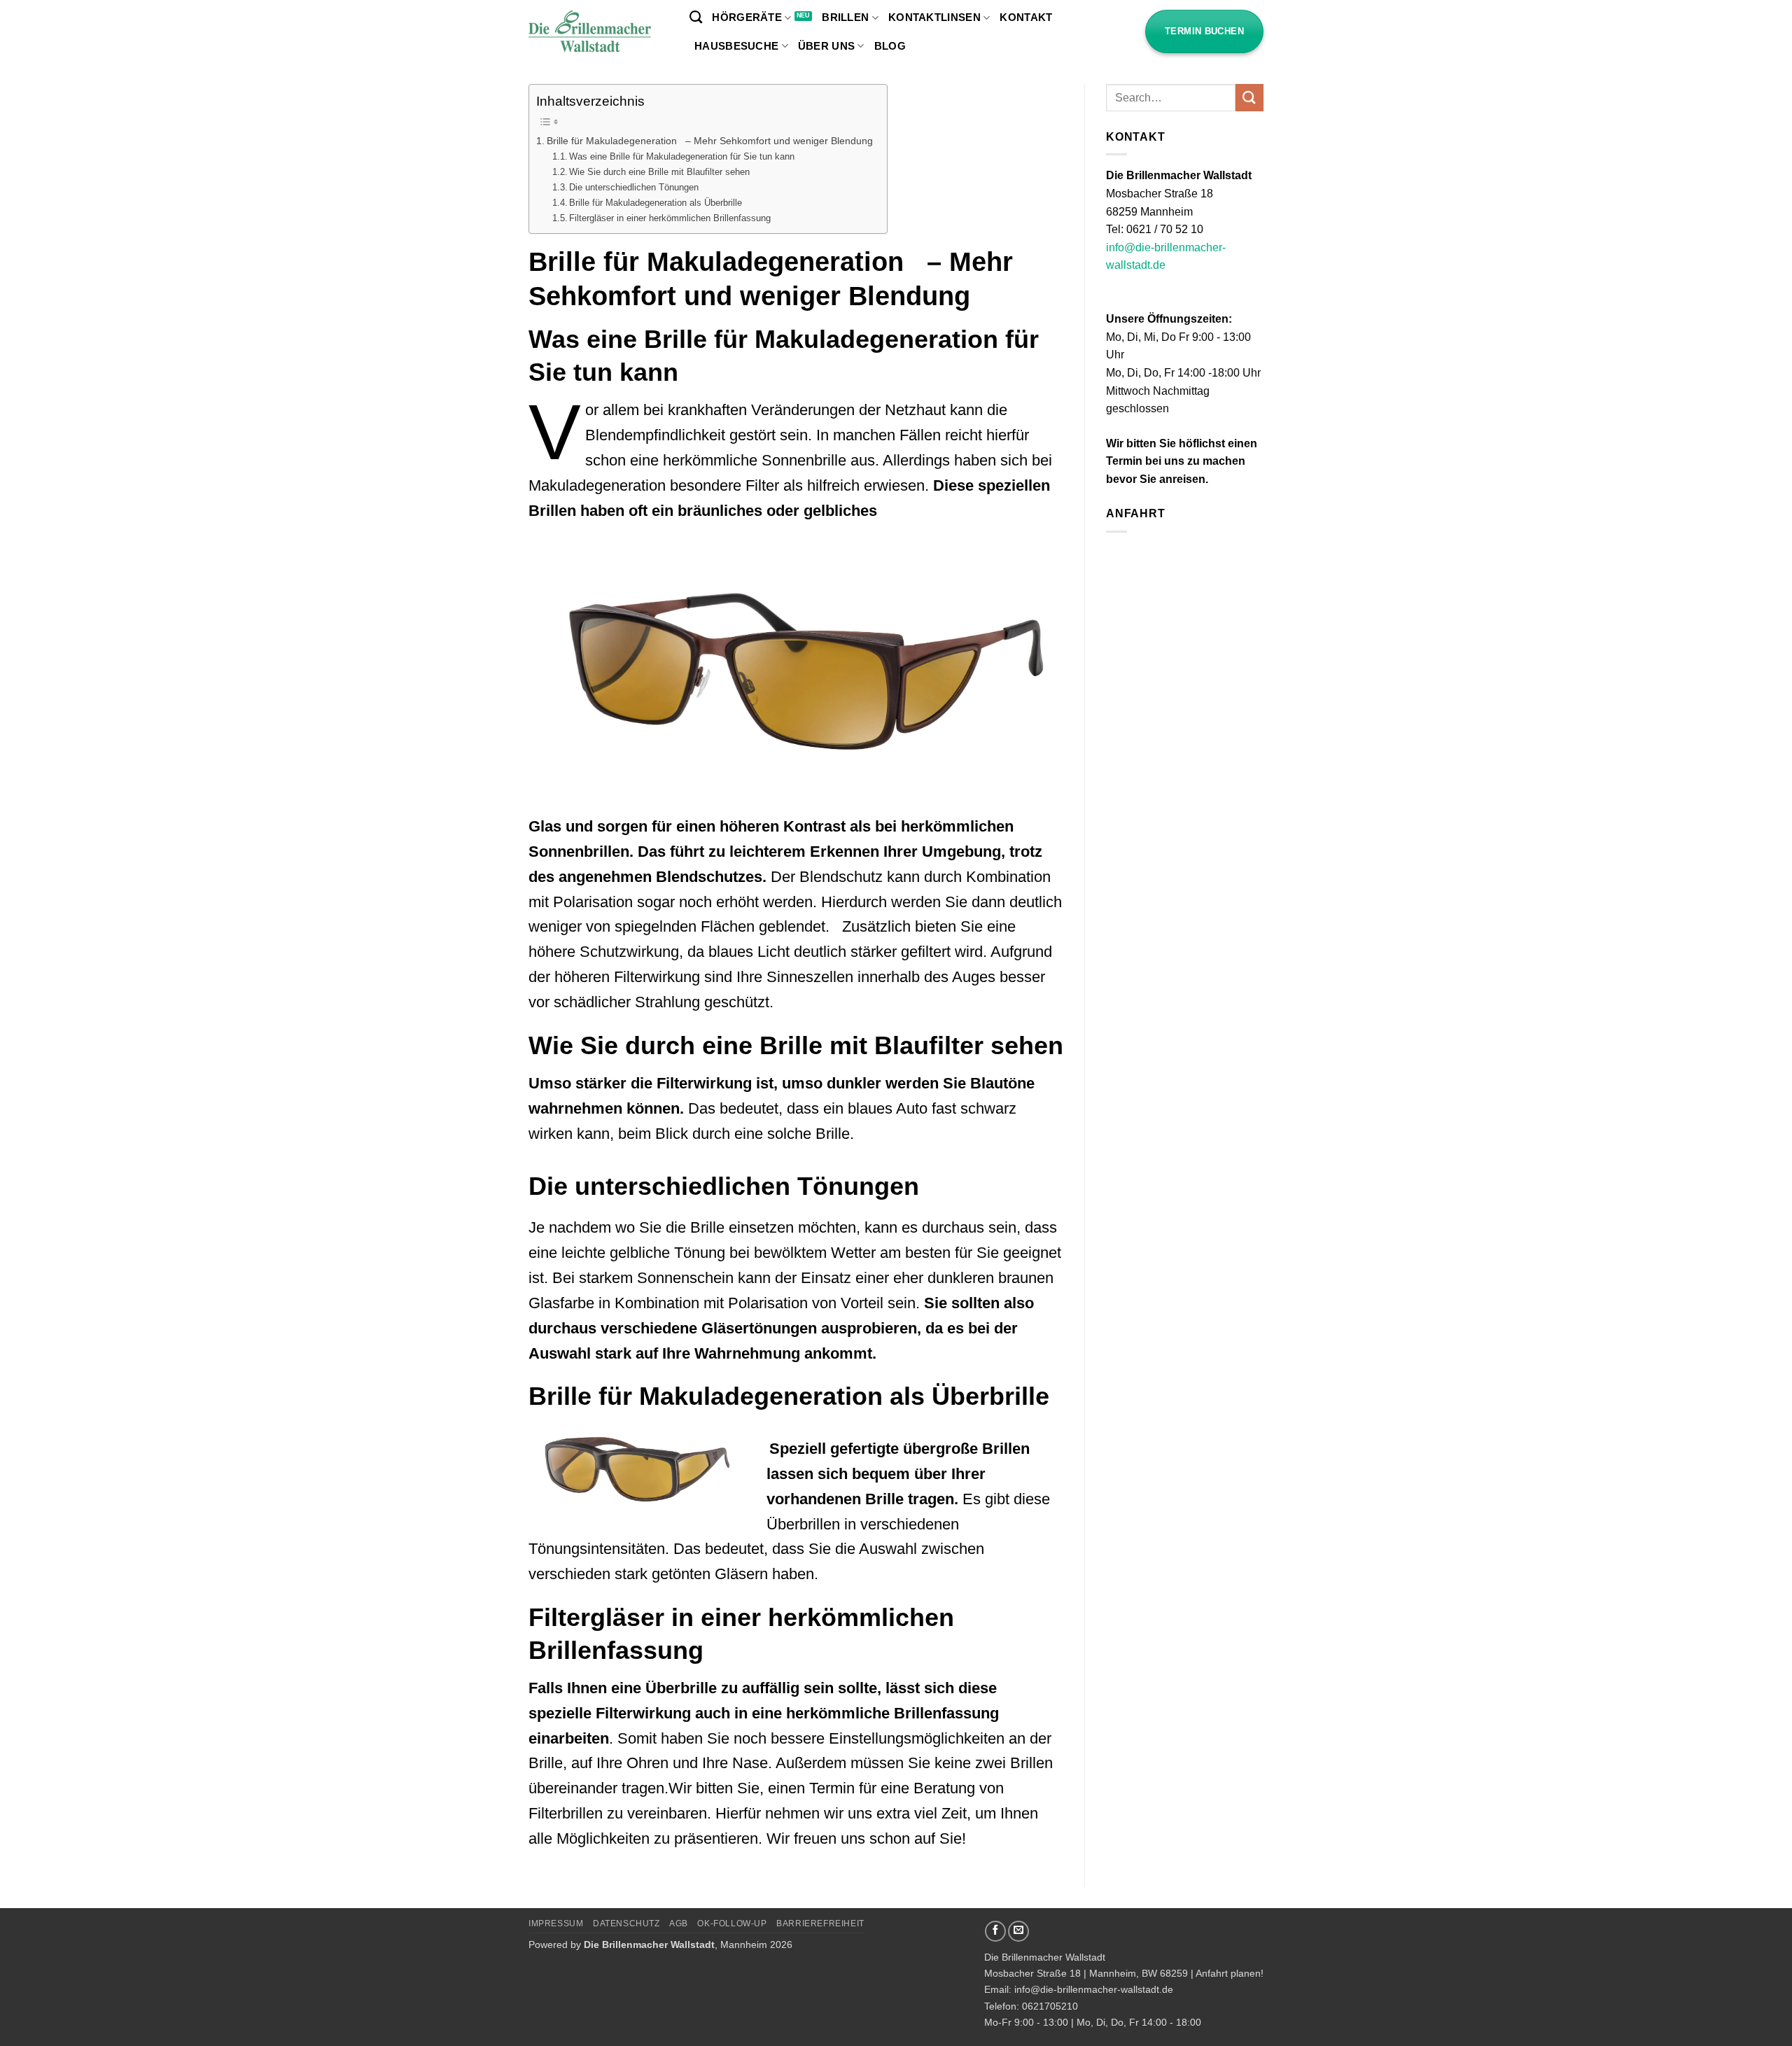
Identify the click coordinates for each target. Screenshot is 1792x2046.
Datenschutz (626, 1924)
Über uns (826, 46)
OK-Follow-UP (732, 1924)
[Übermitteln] (1249, 98)
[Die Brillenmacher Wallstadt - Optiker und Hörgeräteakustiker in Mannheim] (598, 32)
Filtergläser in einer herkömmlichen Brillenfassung (670, 218)
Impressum (556, 1924)
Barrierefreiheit (820, 1924)
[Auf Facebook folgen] (995, 1931)
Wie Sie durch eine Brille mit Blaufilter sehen (659, 172)
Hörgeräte (747, 17)
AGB (679, 1924)
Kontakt (1026, 17)
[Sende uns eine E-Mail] (1018, 1931)
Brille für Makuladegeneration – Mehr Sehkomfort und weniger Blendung (710, 141)
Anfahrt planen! (1230, 1973)
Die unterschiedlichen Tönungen (634, 187)
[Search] (696, 17)
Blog (890, 46)
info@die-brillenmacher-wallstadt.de (1094, 1989)
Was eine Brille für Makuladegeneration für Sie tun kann (682, 156)
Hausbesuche (736, 46)
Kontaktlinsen (934, 17)
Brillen (845, 17)
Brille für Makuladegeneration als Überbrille (656, 203)
